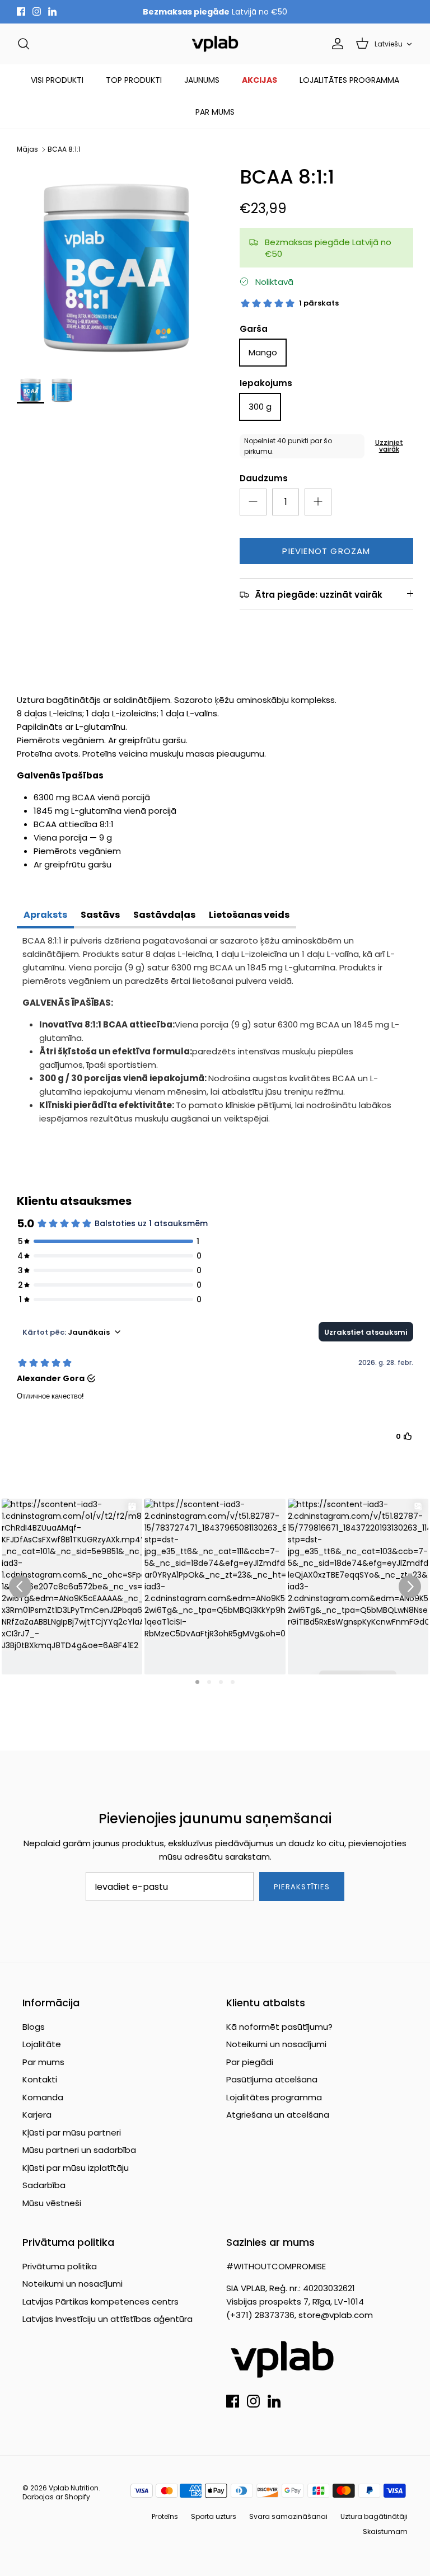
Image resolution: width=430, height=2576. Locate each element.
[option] (116, 265)
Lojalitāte (42, 2044)
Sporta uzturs (214, 2516)
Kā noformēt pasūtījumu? (279, 2027)
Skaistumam (385, 2532)
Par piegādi (250, 2062)
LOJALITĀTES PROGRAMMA (349, 80)
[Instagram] (37, 11)
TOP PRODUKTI (134, 80)
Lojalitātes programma (274, 2097)
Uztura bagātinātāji (374, 2516)
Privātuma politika (60, 2266)
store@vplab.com (336, 2315)
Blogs (34, 2027)
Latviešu (389, 44)
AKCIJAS (260, 80)
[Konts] (335, 44)
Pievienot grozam (326, 551)
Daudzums (264, 478)
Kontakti (40, 2079)
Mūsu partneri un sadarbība (79, 2150)
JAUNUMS (202, 80)
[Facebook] (21, 11)
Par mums (43, 2062)
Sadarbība (44, 2185)
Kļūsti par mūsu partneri (72, 2132)
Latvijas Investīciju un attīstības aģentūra (107, 2319)
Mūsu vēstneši (52, 2203)
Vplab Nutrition (74, 2488)
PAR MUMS (215, 112)
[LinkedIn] (52, 11)
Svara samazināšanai (288, 2516)
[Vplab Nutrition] (215, 44)
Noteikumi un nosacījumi (276, 2044)
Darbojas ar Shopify (56, 2497)
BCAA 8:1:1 (64, 149)
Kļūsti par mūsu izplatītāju (76, 2168)
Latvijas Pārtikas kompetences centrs (101, 2301)
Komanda (43, 2097)
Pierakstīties (302, 1887)
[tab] (45, 916)
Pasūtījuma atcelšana (272, 2079)
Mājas (27, 149)
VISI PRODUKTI (57, 80)
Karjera (37, 2115)
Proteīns (165, 2516)
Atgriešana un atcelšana (278, 2115)
